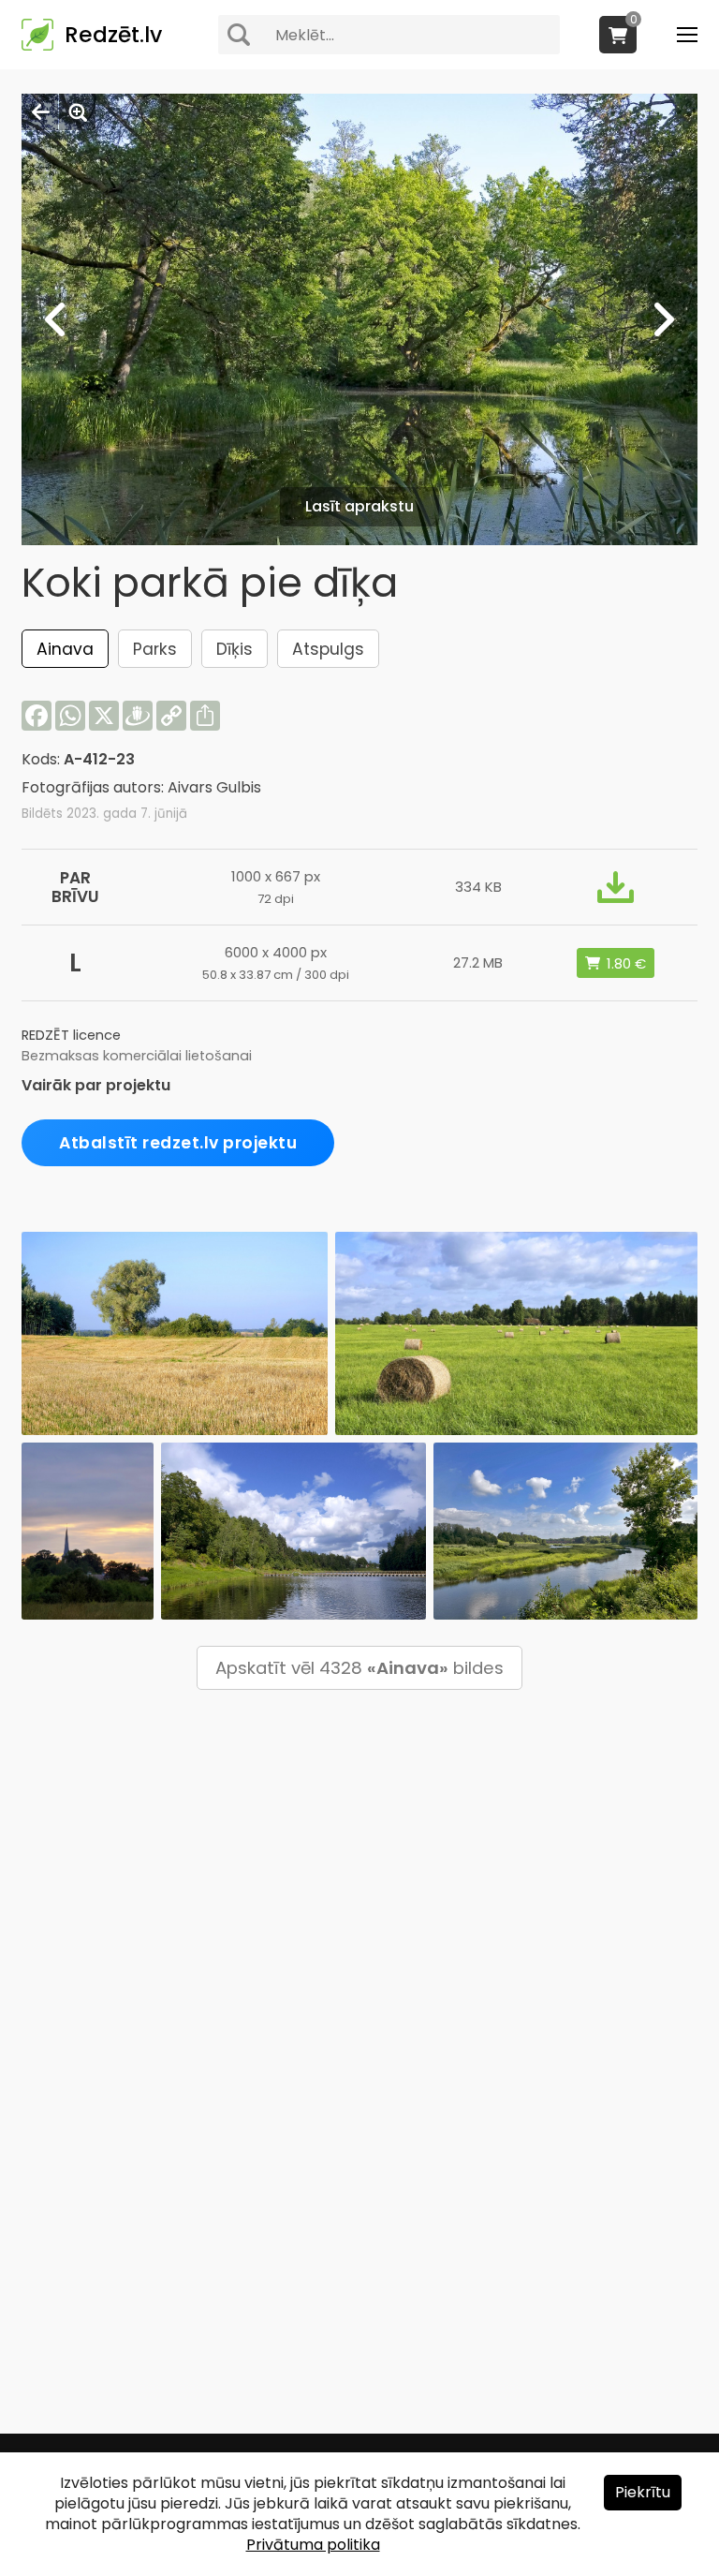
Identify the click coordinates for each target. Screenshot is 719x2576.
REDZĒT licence (71, 1035)
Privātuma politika (313, 2545)
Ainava (65, 649)
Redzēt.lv (113, 35)
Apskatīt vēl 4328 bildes (359, 1668)
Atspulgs (328, 649)
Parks (155, 649)
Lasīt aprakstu (359, 506)
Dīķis (235, 649)
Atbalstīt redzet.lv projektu (178, 1143)
